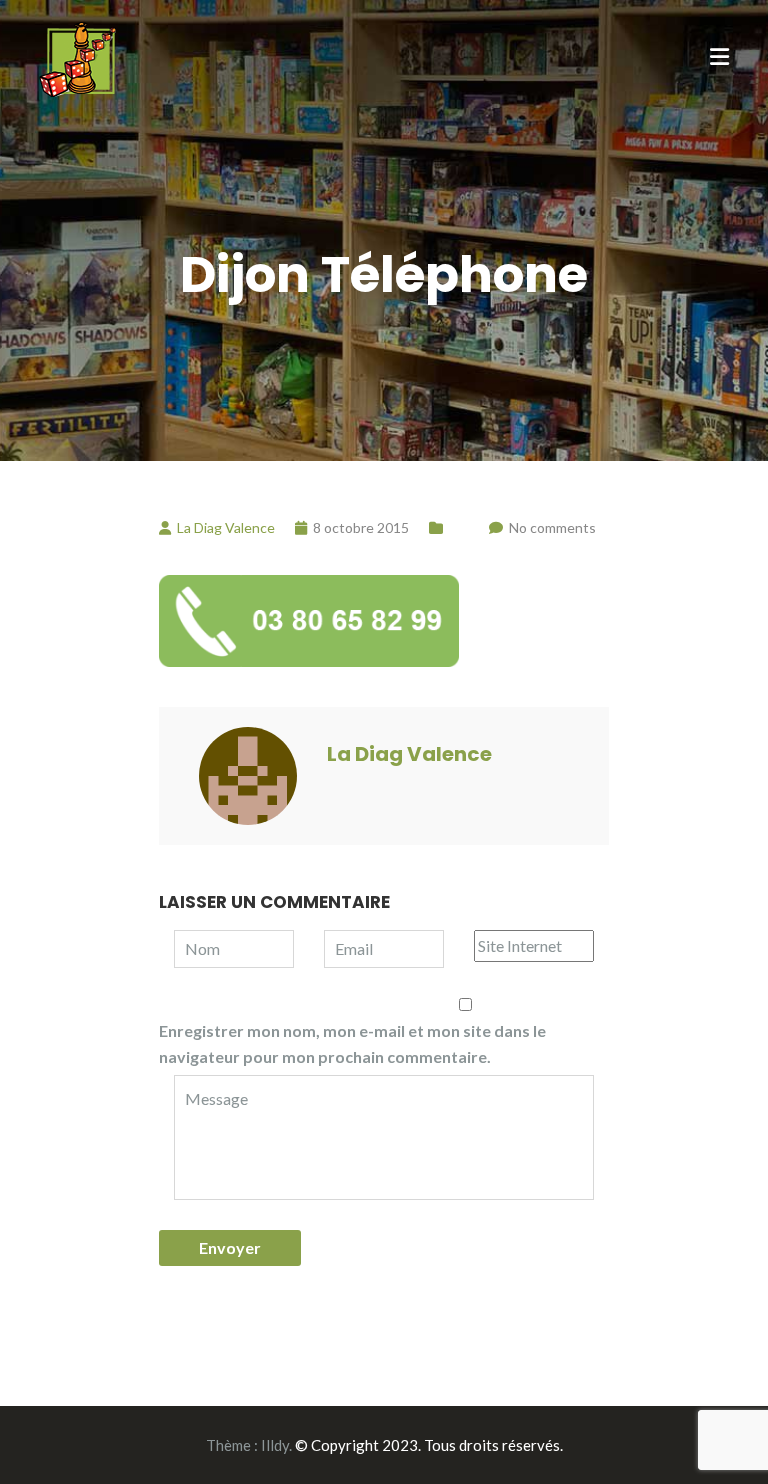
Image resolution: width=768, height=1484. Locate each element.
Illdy (275, 1445)
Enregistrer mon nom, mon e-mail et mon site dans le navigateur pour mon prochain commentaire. (352, 1043)
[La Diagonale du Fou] (77, 56)
